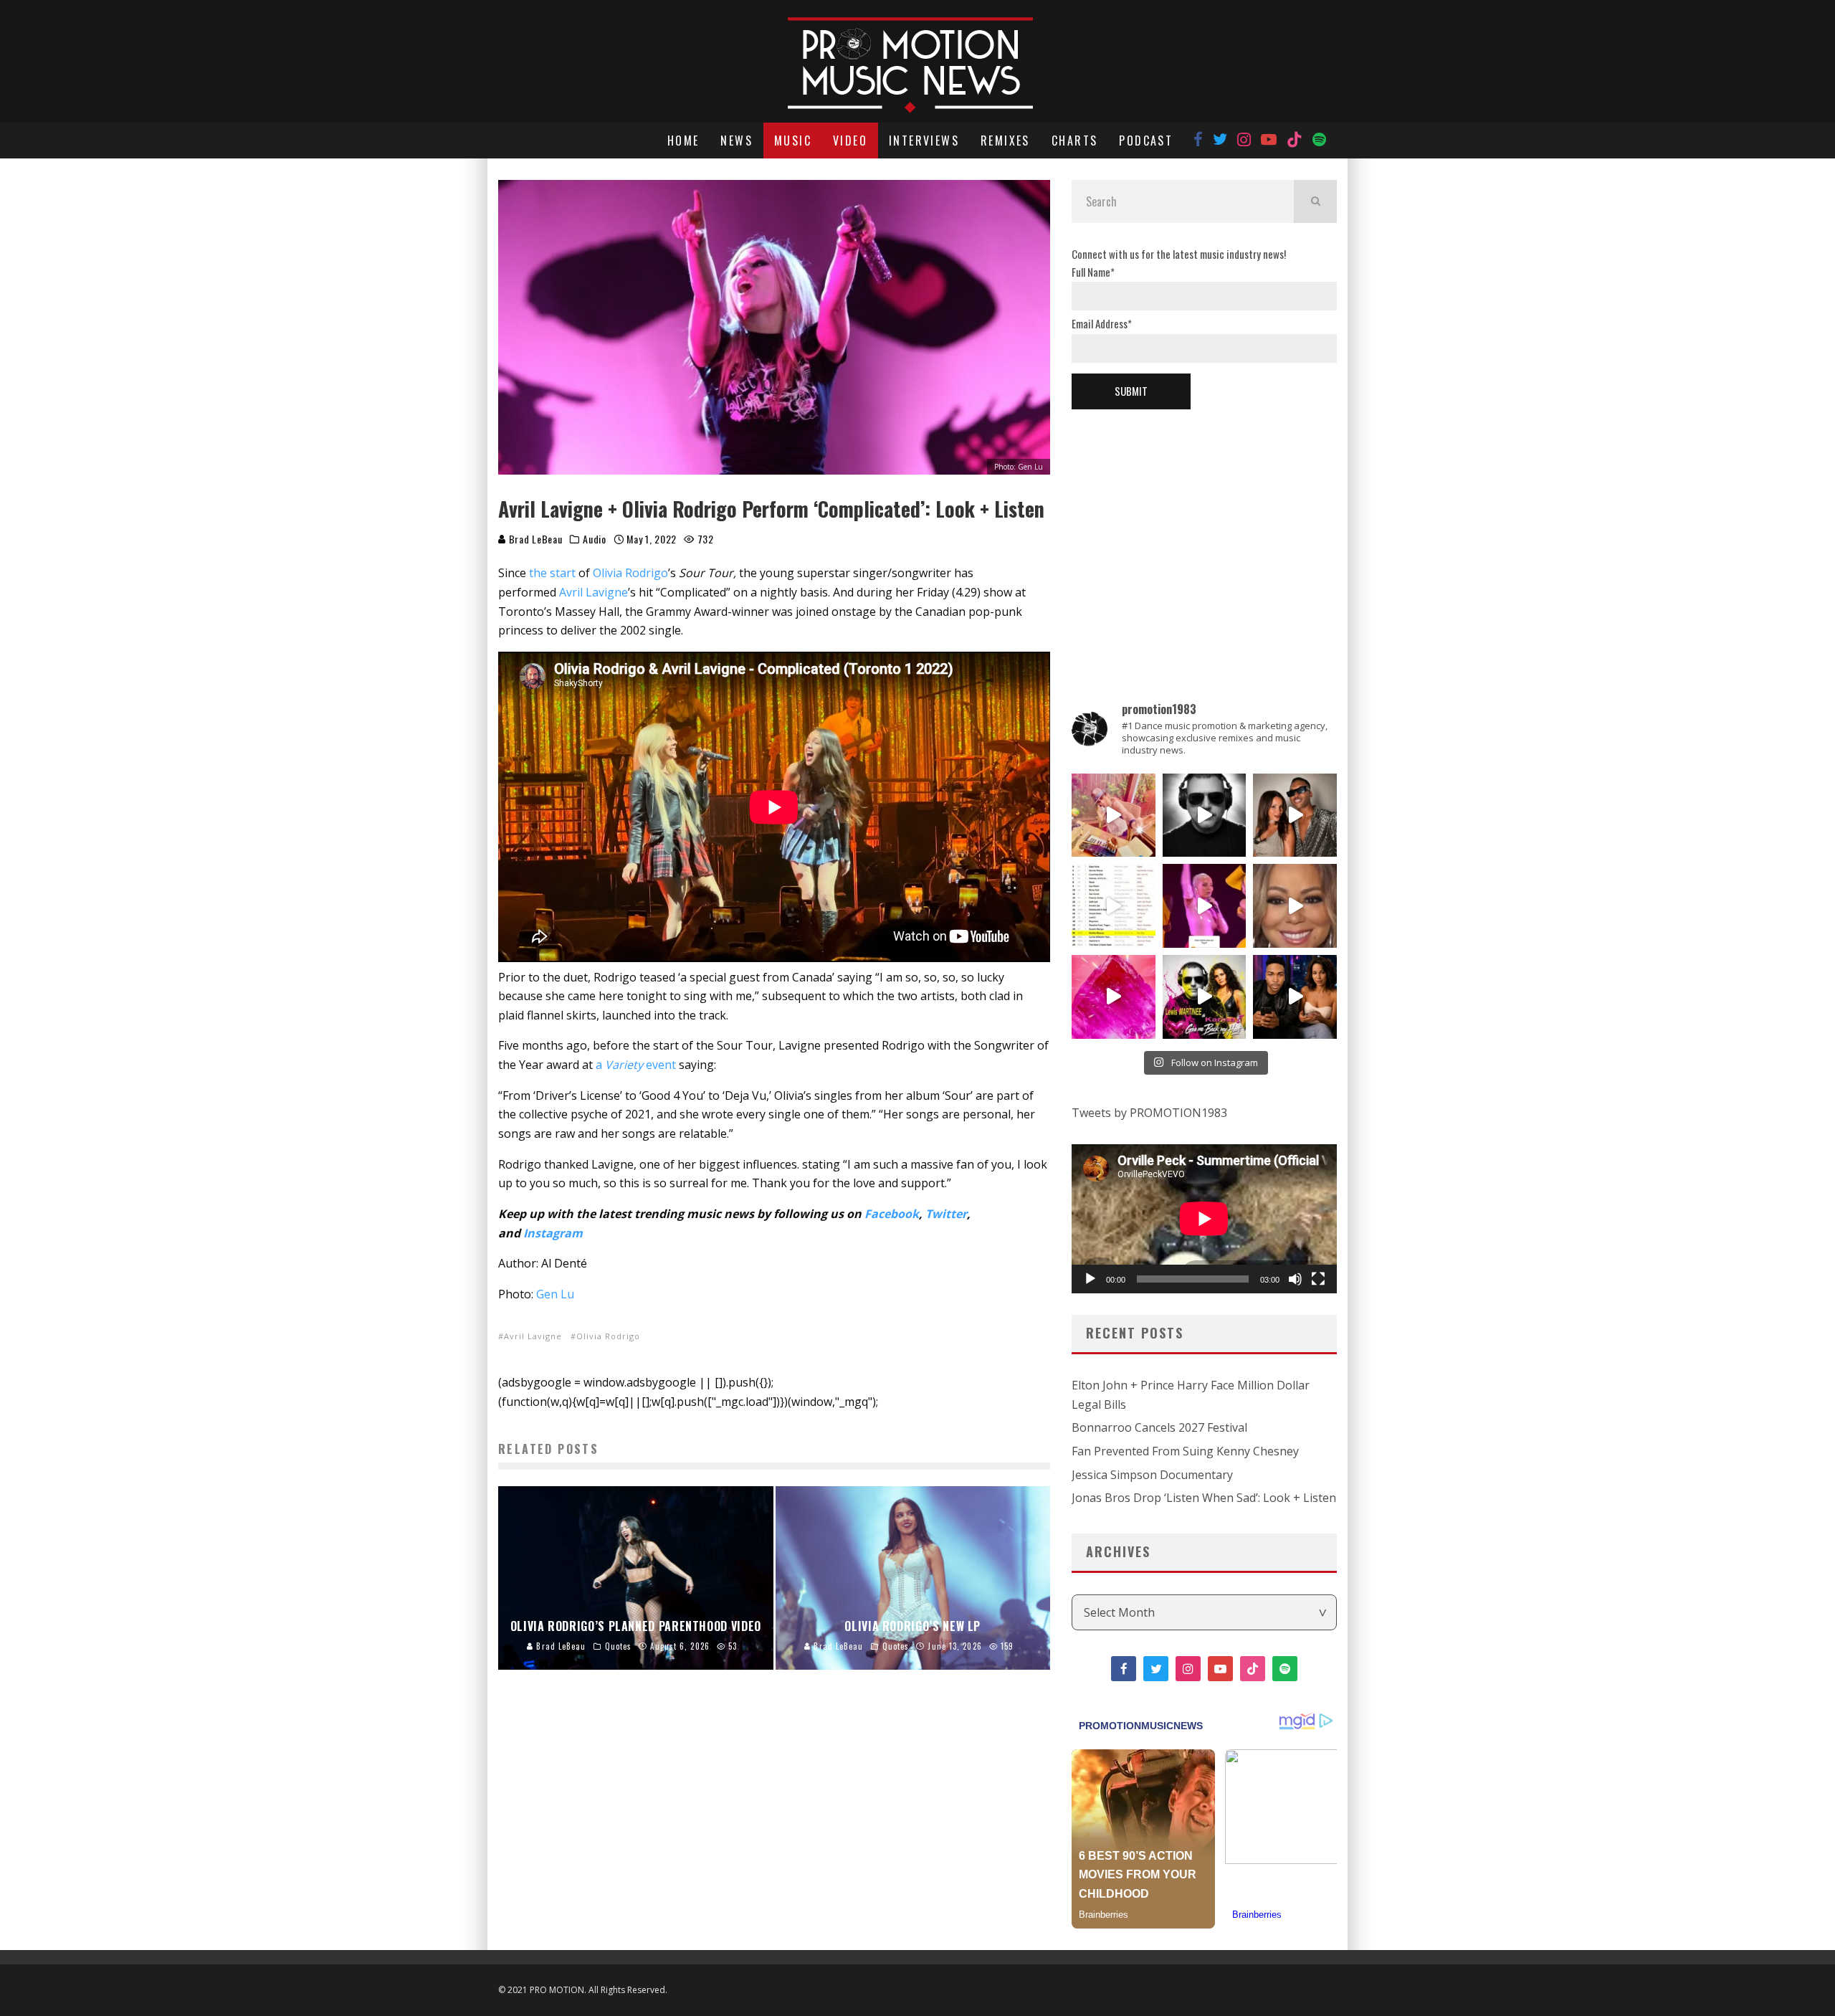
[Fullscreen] (1318, 1279)
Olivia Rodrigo (630, 573)
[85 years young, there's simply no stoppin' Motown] (1114, 906)
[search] (1315, 201)
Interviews (924, 141)
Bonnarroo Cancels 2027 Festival (1159, 1427)
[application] (1204, 1219)
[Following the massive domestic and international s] (1205, 997)
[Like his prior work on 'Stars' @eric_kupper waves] (1114, 816)
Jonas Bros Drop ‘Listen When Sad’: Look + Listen (1204, 1498)
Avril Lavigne (594, 592)
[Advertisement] (1204, 531)
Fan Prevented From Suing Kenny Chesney (1185, 1451)
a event (636, 1065)
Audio (595, 539)
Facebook (892, 1214)
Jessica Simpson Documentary (1152, 1475)
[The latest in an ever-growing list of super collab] (1205, 816)
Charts (1074, 141)
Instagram (553, 1233)
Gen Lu (555, 1294)
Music (793, 141)
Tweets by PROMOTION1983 (1149, 1113)
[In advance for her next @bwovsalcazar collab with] (1205, 906)
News (737, 141)
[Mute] (1295, 1279)
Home (683, 141)
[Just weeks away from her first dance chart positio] (1295, 906)
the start (552, 573)
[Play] (1090, 1279)
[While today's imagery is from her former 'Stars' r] (1114, 997)
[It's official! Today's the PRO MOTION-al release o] (1295, 997)
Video (850, 141)
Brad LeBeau (534, 539)
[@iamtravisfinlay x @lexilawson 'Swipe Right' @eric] (1295, 816)
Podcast (1146, 141)
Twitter (946, 1214)
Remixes (1005, 141)
